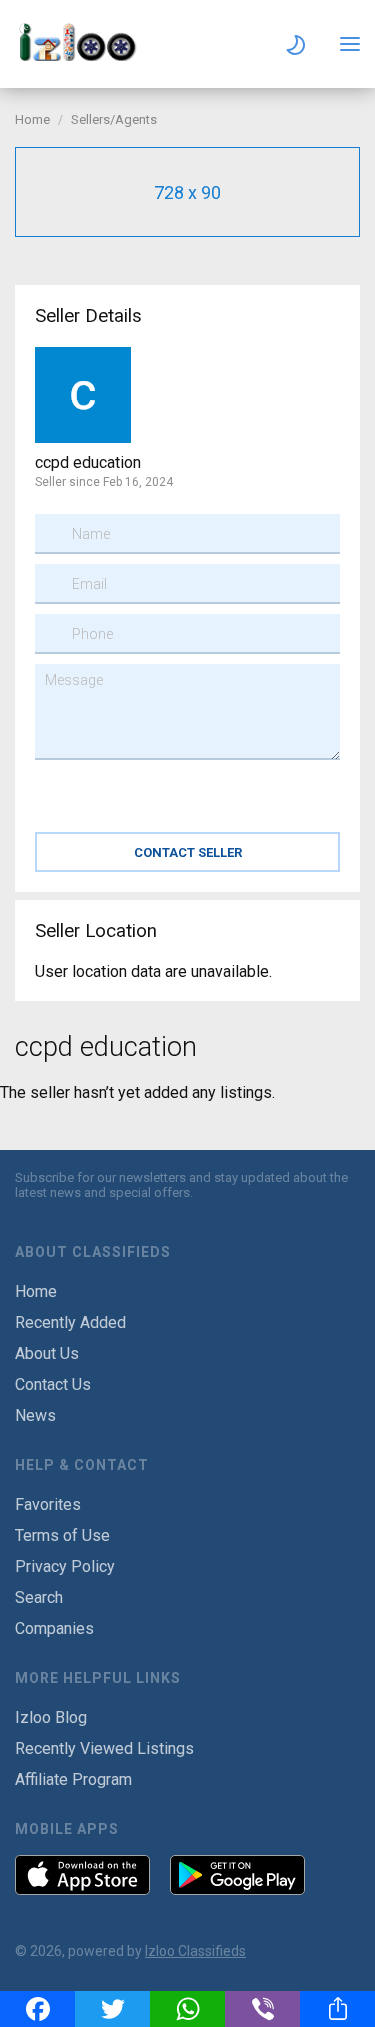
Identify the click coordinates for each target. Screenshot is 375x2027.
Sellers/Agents (114, 119)
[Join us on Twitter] (78, 1987)
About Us (47, 1353)
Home (32, 119)
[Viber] (262, 2009)
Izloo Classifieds (195, 1951)
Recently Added (70, 1322)
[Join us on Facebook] (27, 1987)
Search (39, 1597)
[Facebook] (37, 2009)
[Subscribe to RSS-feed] (133, 1987)
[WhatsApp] (187, 2009)
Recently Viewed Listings (104, 1748)
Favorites (48, 1504)
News (35, 1415)
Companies (54, 1628)
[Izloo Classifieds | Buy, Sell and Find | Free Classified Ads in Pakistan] (85, 55)
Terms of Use (62, 1535)
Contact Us (53, 1384)
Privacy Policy (65, 1566)
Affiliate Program (73, 1779)
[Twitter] (112, 2009)
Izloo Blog (51, 1717)
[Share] (337, 2009)
